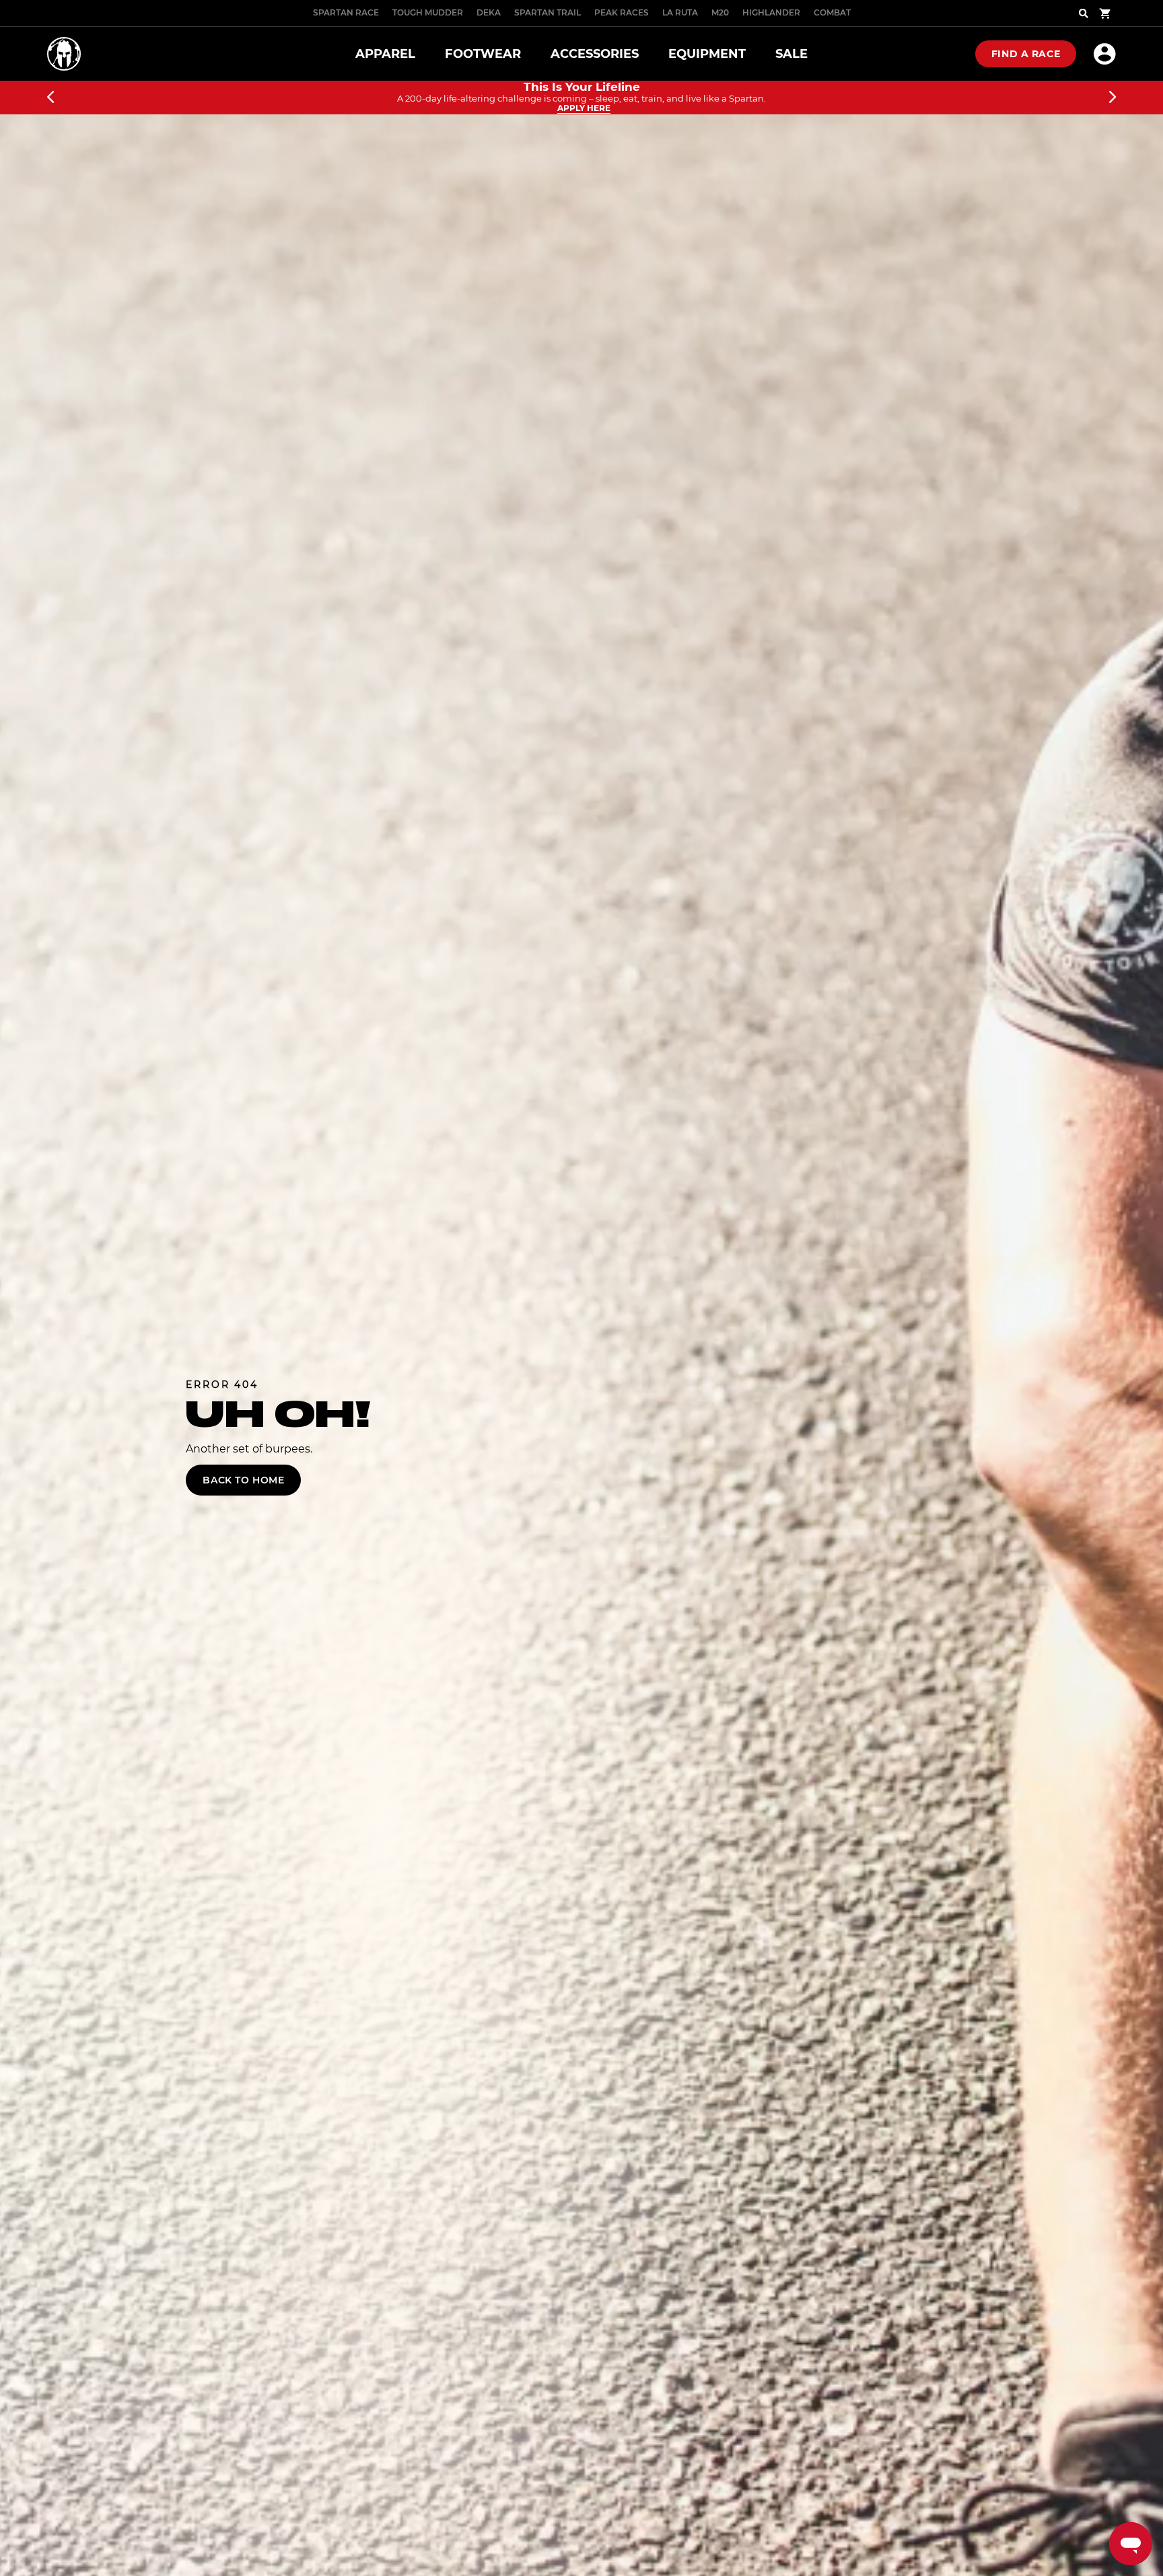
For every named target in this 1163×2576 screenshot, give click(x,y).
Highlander (771, 12)
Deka (489, 12)
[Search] (1084, 13)
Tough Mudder (428, 12)
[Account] (1105, 54)
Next (1113, 98)
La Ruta (680, 12)
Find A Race (1026, 54)
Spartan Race (346, 12)
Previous (50, 98)
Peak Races (622, 12)
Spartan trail (548, 12)
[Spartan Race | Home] (64, 54)
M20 (720, 12)
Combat (832, 12)
